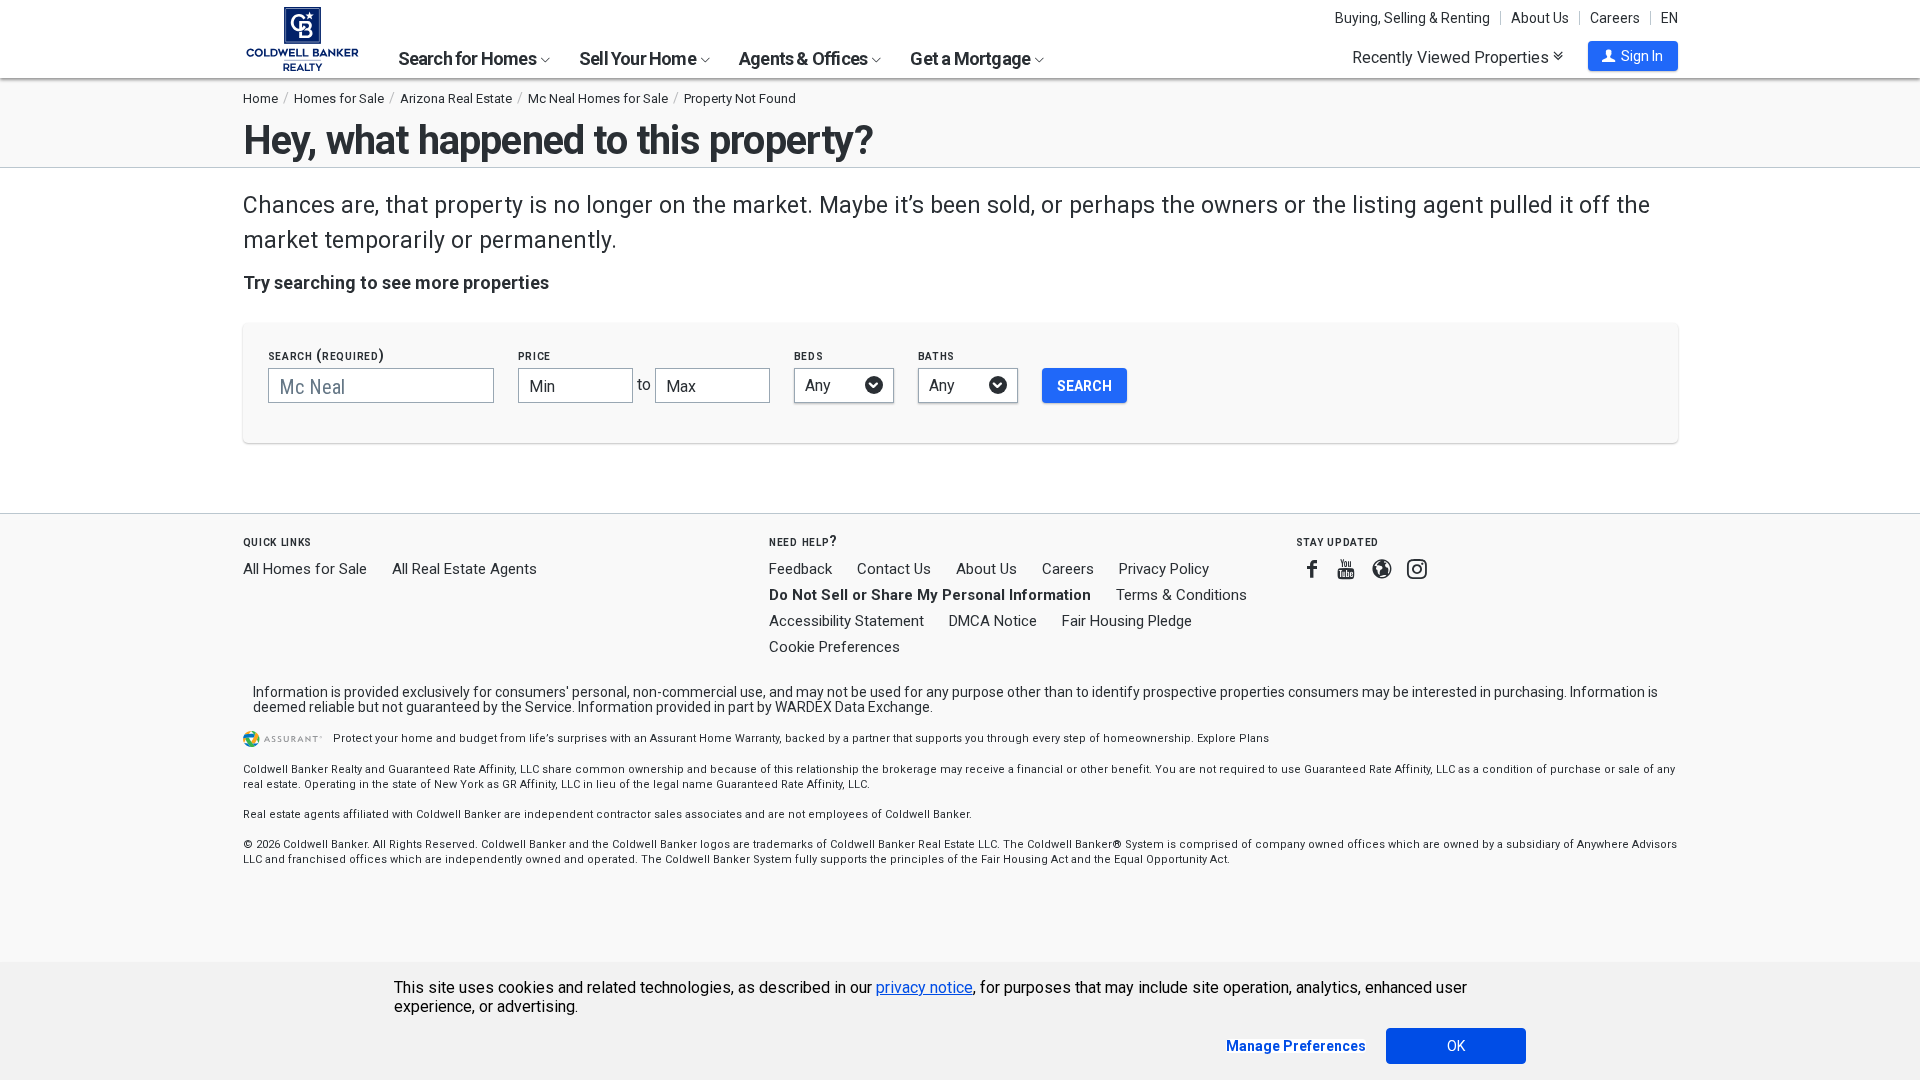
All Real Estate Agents (464, 569)
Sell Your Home (639, 58)
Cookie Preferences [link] (834, 647)
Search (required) (326, 355)
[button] (1633, 56)
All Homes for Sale (305, 569)
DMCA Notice (993, 621)
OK (1456, 1046)
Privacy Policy (1164, 569)
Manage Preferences (1296, 1046)
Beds (809, 355)
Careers (1615, 18)
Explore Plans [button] (1233, 738)
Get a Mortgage (971, 58)
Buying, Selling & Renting (1412, 18)
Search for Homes (468, 58)
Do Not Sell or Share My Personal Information (930, 595)
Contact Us (894, 569)
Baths (937, 355)
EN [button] (1669, 18)
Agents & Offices (804, 58)
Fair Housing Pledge (1127, 621)
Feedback (800, 569)
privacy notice (924, 987)
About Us (1540, 18)
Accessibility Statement (846, 621)
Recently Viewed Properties (1452, 57)
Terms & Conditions (1181, 595)
